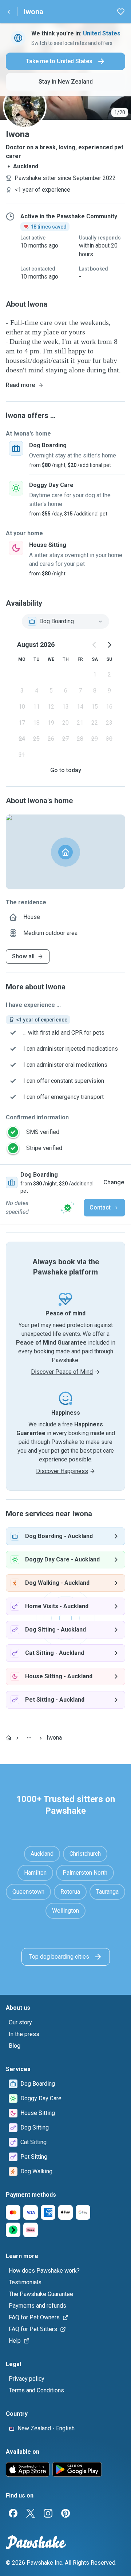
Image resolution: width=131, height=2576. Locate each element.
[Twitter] (31, 2513)
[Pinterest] (65, 2513)
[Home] (9, 1738)
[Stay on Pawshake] (68, 1208)
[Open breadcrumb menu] (29, 1738)
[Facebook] (13, 2513)
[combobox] (65, 621)
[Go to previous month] (95, 645)
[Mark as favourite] (121, 12)
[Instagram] (48, 2513)
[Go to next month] (109, 645)
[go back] (9, 12)
